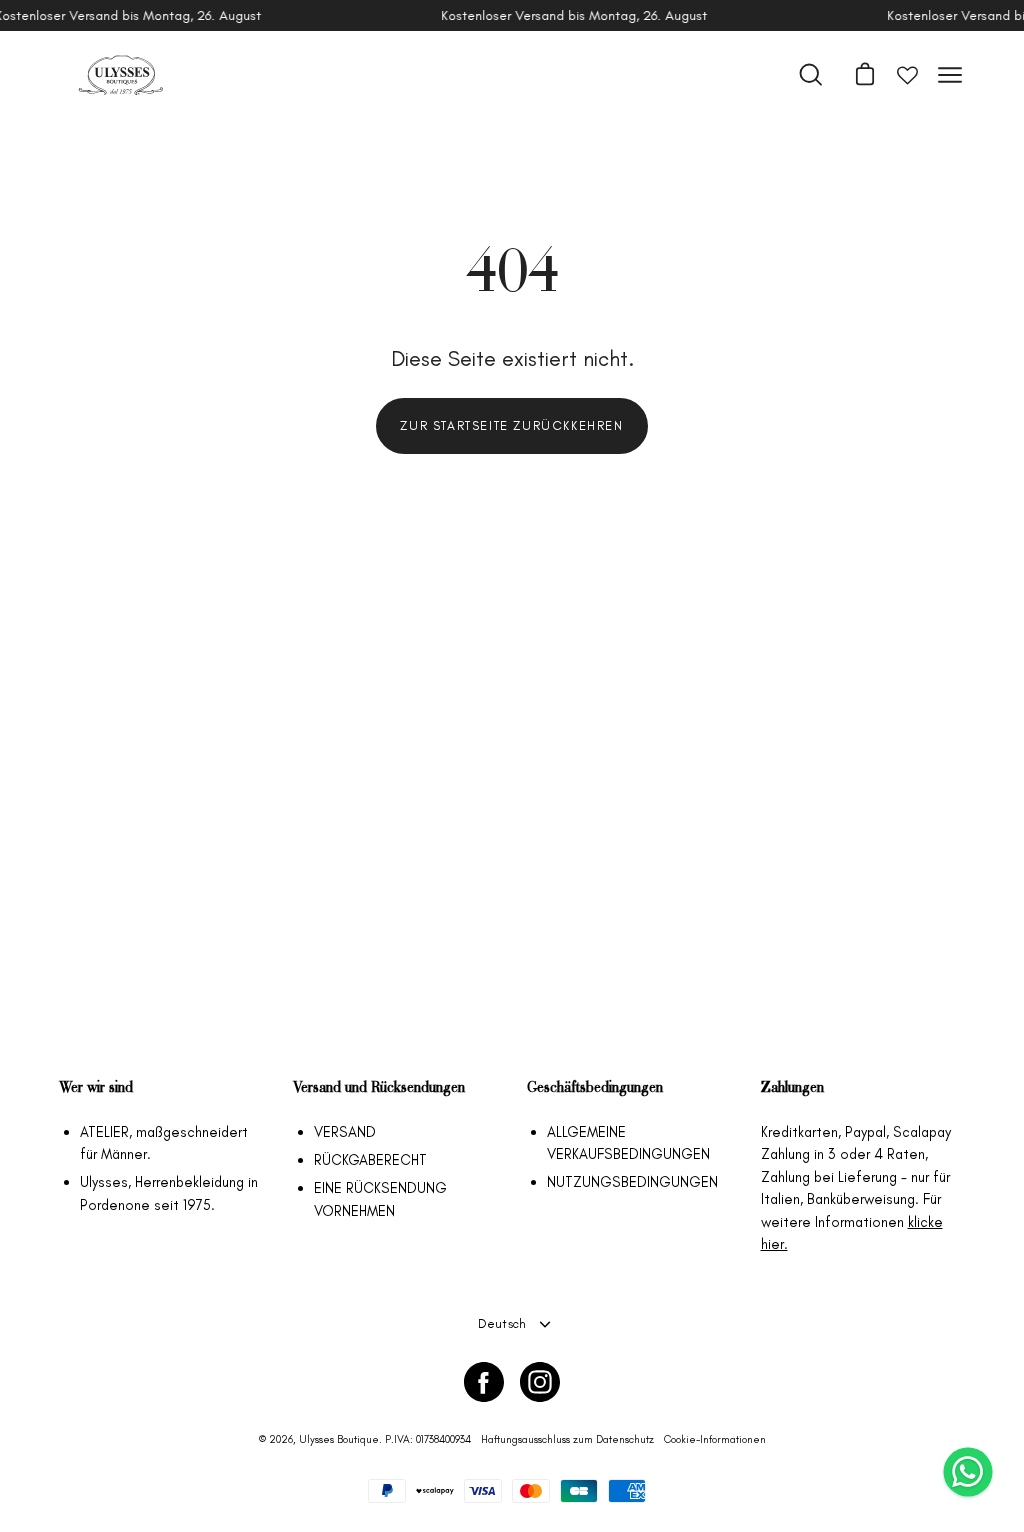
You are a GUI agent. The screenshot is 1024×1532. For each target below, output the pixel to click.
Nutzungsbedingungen (632, 1182)
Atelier (104, 1132)
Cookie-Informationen (715, 1439)
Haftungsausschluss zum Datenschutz (567, 1439)
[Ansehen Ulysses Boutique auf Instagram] (540, 1382)
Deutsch (502, 1323)
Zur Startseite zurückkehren (511, 425)
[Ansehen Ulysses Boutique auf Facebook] (484, 1382)
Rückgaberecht (370, 1160)
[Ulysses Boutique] (120, 75)
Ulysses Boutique (339, 1439)
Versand (345, 1132)
